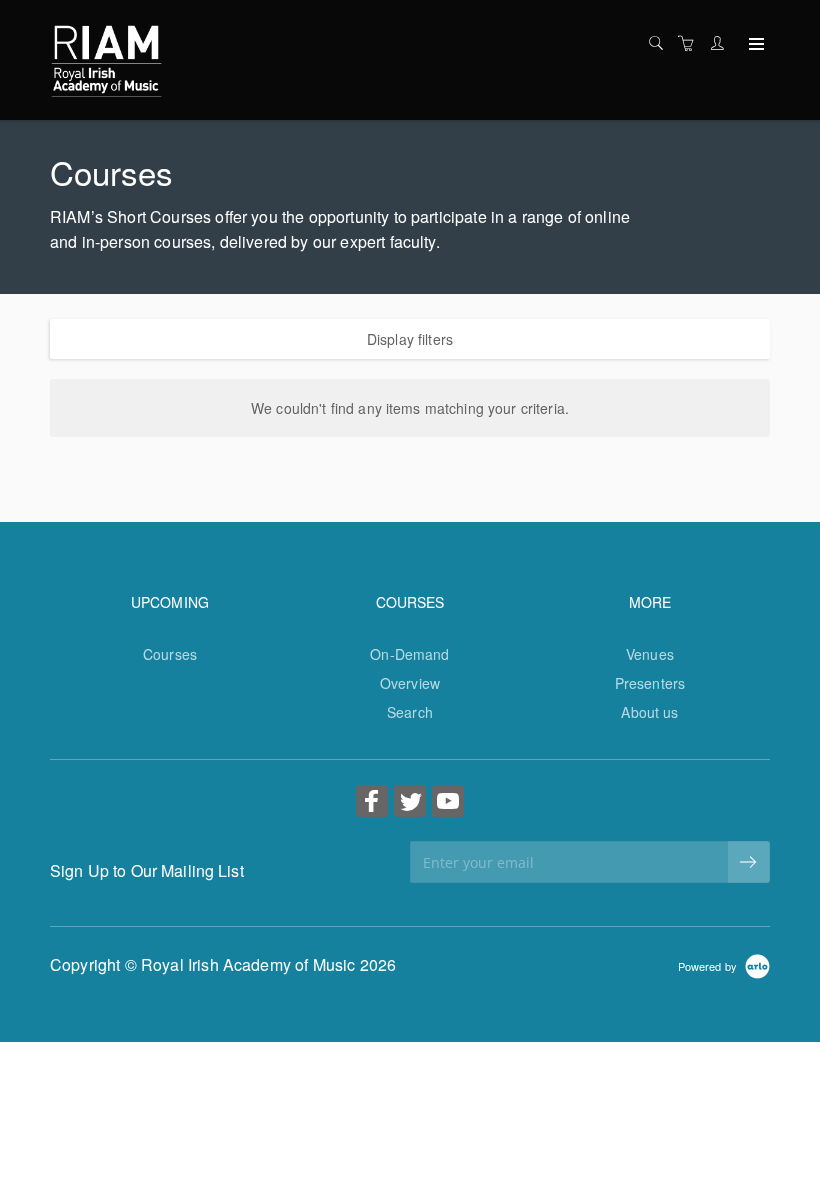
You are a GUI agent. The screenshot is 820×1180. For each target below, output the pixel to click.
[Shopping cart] (691, 43)
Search (410, 712)
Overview (410, 683)
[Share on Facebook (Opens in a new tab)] (372, 803)
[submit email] (749, 862)
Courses (170, 654)
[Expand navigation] (754, 45)
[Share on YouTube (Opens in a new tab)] (448, 803)
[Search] (661, 43)
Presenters (650, 683)
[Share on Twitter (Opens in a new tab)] (410, 803)
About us (649, 712)
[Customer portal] (722, 43)
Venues (650, 654)
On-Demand (409, 654)
